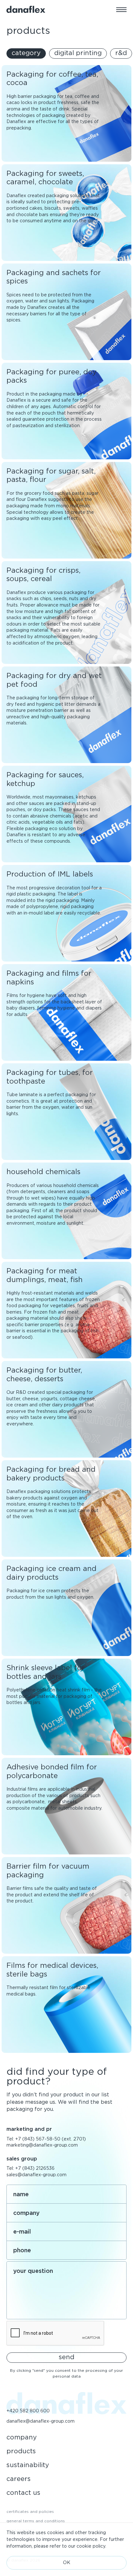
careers (19, 2479)
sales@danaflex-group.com (36, 2175)
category (26, 53)
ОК (67, 2562)
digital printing (78, 53)
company (22, 2437)
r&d (121, 53)
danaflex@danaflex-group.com (41, 2421)
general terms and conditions (36, 2521)
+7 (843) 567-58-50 (38, 2139)
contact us (23, 2493)
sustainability (28, 2465)
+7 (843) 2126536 (35, 2168)
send (66, 2357)
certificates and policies (30, 2511)
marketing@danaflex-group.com (42, 2145)
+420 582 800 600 (28, 2411)
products (21, 2451)
